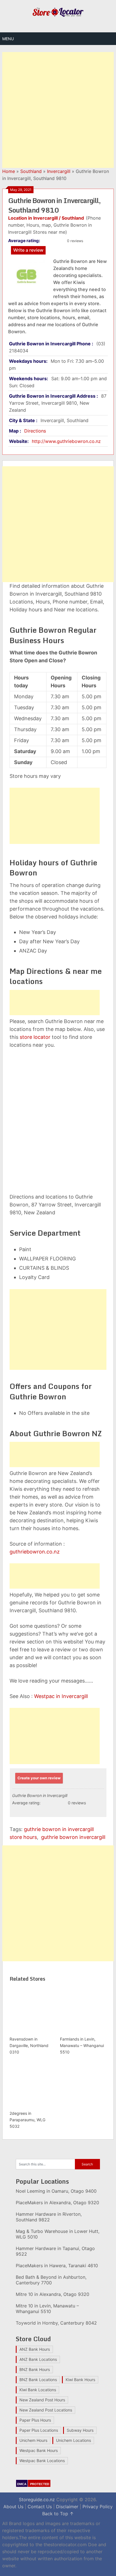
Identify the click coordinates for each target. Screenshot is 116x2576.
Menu (8, 39)
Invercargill (59, 171)
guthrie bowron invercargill (73, 1837)
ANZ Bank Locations (38, 2359)
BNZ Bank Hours (35, 2369)
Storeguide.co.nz (37, 2500)
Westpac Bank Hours (39, 2450)
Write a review (28, 250)
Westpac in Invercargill (61, 1696)
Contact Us (40, 2507)
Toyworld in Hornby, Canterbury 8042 (56, 2323)
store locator (35, 1037)
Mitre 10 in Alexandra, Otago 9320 (53, 2294)
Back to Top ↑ (58, 2514)
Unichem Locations (73, 2440)
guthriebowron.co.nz (35, 1552)
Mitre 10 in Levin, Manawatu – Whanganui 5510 (47, 2309)
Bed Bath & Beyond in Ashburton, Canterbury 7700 (51, 2280)
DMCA (22, 2484)
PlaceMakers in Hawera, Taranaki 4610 (57, 2266)
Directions (35, 431)
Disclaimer (67, 2507)
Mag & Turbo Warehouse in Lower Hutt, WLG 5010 (58, 2234)
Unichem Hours (33, 2440)
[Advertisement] (58, 110)
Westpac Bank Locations (42, 2461)
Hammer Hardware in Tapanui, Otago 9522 (55, 2251)
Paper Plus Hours (35, 2420)
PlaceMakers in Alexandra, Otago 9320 (57, 2203)
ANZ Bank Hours (35, 2349)
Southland (31, 171)
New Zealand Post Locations (46, 2410)
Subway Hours (80, 2430)
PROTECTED (40, 2484)
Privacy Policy (98, 2507)
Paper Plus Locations (39, 2430)
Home (9, 171)
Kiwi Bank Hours (80, 2380)
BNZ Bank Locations (38, 2380)
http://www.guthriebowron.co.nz (66, 441)
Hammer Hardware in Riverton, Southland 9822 (49, 2217)
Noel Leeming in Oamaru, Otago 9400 (56, 2191)
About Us (13, 2507)
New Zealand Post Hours (42, 2400)
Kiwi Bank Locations (38, 2390)
